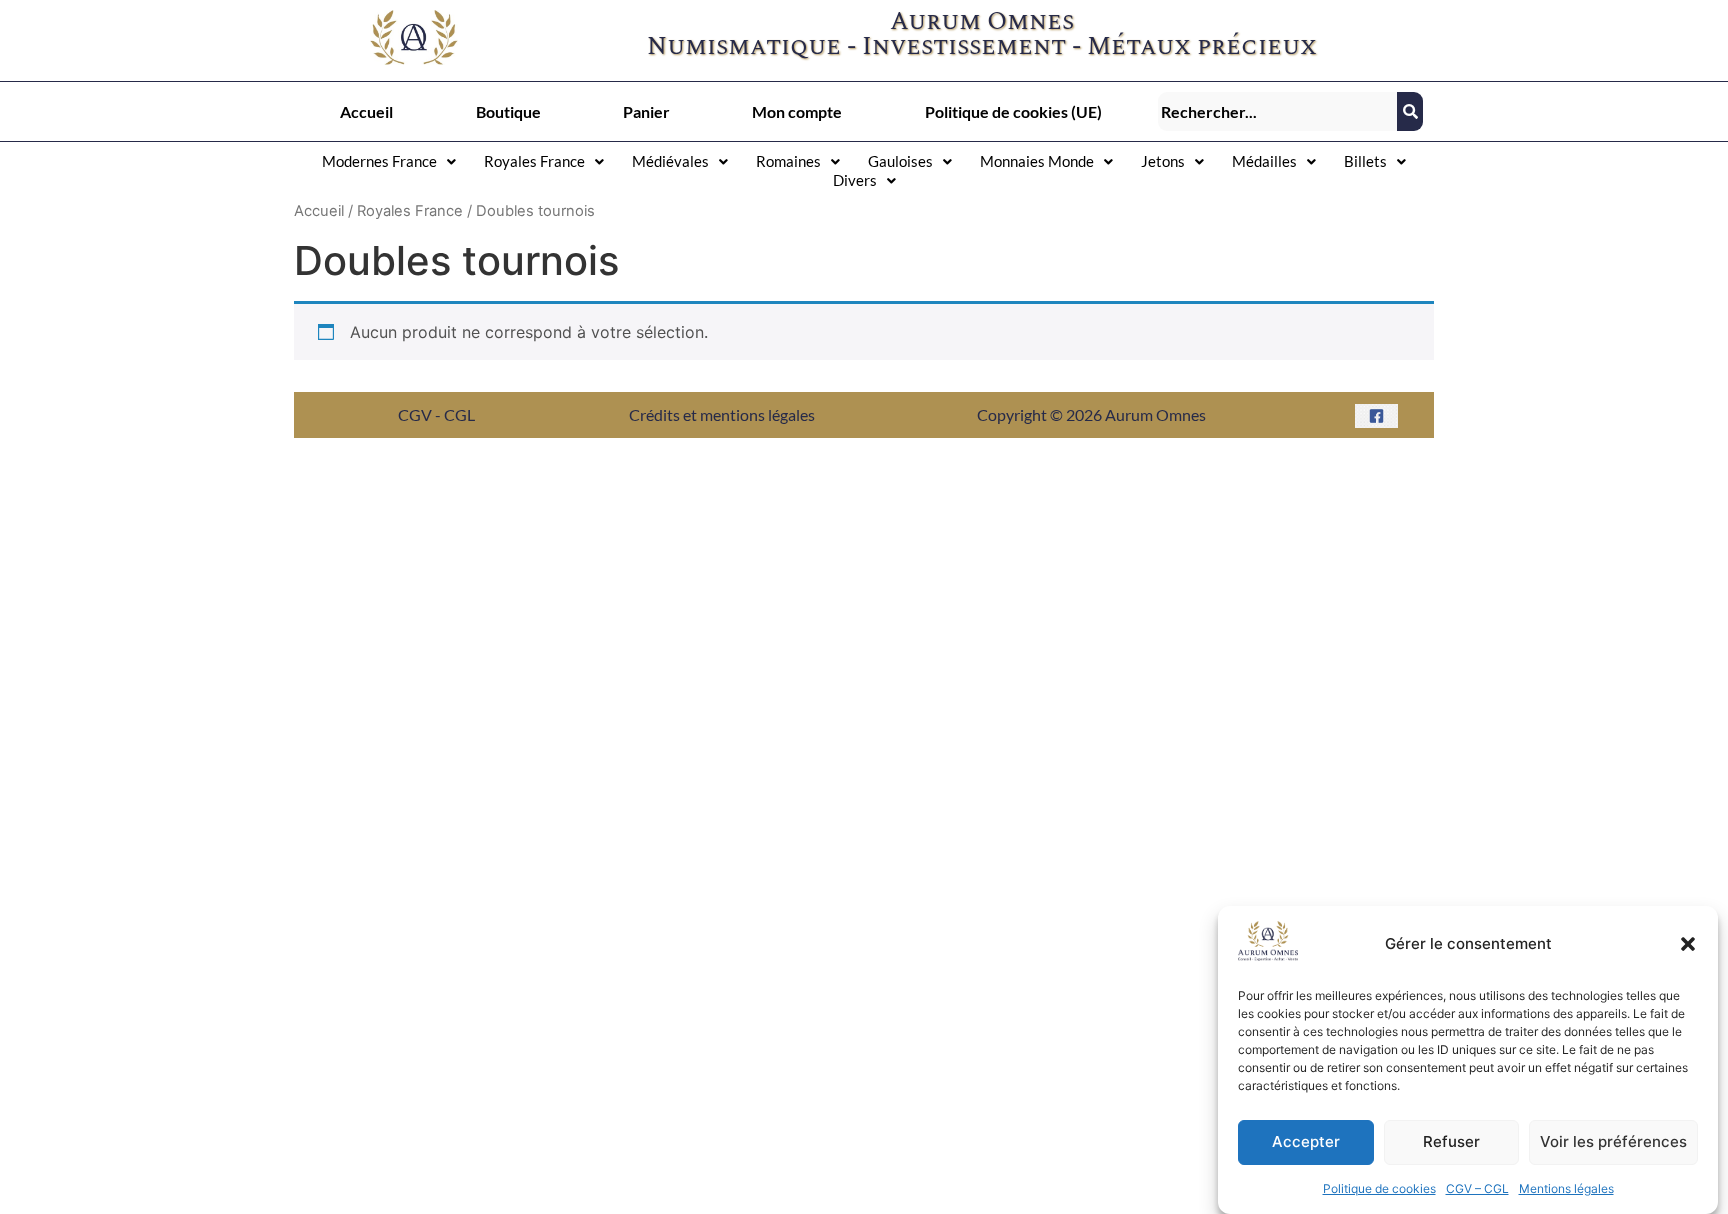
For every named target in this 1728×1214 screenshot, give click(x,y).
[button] (1688, 944)
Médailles (1264, 161)
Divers (855, 180)
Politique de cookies (1379, 1188)
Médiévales (670, 161)
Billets (1365, 161)
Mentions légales (1566, 1188)
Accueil (366, 111)
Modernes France (379, 161)
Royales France (534, 161)
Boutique (508, 111)
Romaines (788, 161)
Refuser (1451, 1142)
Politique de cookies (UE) (1013, 111)
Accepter (1306, 1142)
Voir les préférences (1613, 1142)
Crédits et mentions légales (722, 414)
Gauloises (900, 161)
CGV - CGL (436, 414)
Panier (646, 111)
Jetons (1163, 161)
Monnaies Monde (1037, 161)
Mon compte (797, 111)
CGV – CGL (1477, 1188)
